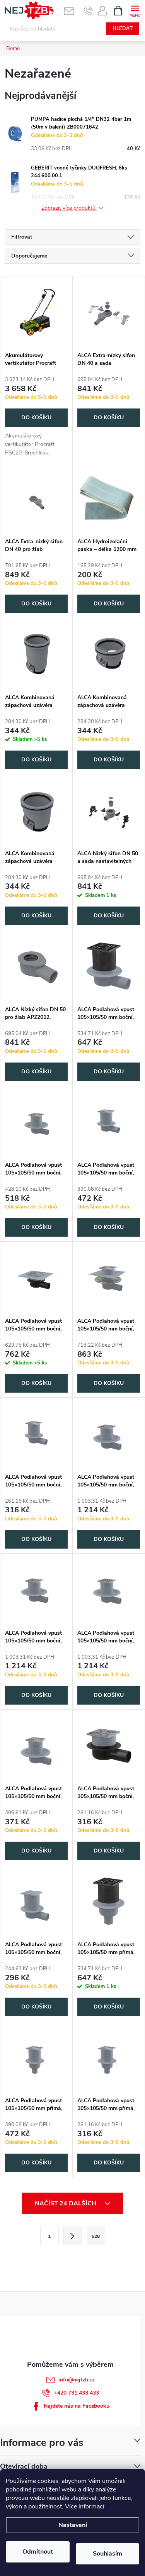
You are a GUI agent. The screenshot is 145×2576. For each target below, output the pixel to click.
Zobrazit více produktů (69, 208)
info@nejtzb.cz (77, 2380)
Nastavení (73, 2525)
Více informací (85, 2507)
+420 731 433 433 (77, 2393)
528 (96, 2236)
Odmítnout (38, 2552)
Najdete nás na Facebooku (77, 2406)
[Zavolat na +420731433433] (88, 11)
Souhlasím (107, 2554)
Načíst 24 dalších (66, 2203)
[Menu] (135, 10)
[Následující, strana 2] (73, 2236)
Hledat (123, 29)
